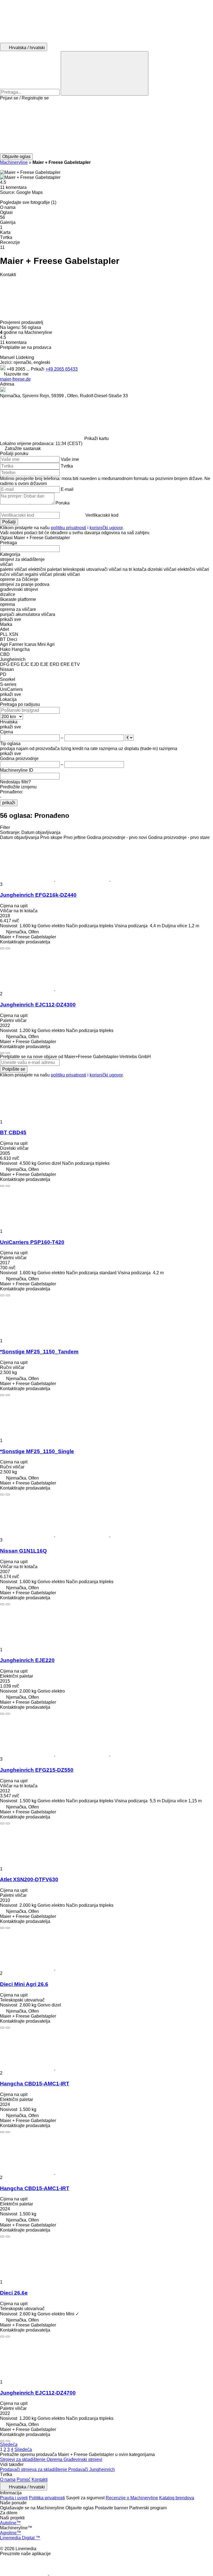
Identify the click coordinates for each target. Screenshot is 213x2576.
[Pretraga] (105, 73)
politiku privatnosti (69, 528)
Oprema (55, 2459)
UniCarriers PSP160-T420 (32, 1242)
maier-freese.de (15, 379)
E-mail (67, 489)
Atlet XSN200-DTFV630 (29, 1879)
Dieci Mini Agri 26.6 (24, 1984)
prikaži (9, 803)
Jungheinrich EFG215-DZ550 (37, 1770)
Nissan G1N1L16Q (23, 1551)
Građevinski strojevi (83, 2459)
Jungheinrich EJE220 (27, 1660)
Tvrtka (67, 466)
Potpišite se (14, 1069)
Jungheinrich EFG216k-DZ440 (38, 895)
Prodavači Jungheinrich (92, 2469)
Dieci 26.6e (14, 2293)
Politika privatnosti (47, 2498)
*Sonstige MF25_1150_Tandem (39, 1352)
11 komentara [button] (13, 187)
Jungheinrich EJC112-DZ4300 (38, 1005)
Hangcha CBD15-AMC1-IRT (35, 2084)
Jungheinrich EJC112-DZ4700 (38, 2393)
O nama (8, 2479)
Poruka (63, 503)
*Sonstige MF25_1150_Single (37, 1451)
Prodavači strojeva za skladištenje (34, 2469)
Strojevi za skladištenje (23, 2459)
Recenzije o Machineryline (132, 2498)
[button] (106, 127)
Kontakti (40, 2479)
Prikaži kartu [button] (97, 439)
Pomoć (24, 2479)
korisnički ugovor (106, 528)
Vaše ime (70, 459)
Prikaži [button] (38, 369)
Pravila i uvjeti (14, 2498)
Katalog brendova (177, 2498)
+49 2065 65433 (62, 369)
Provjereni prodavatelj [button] (22, 322)
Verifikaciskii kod (102, 515)
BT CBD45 (13, 1132)
